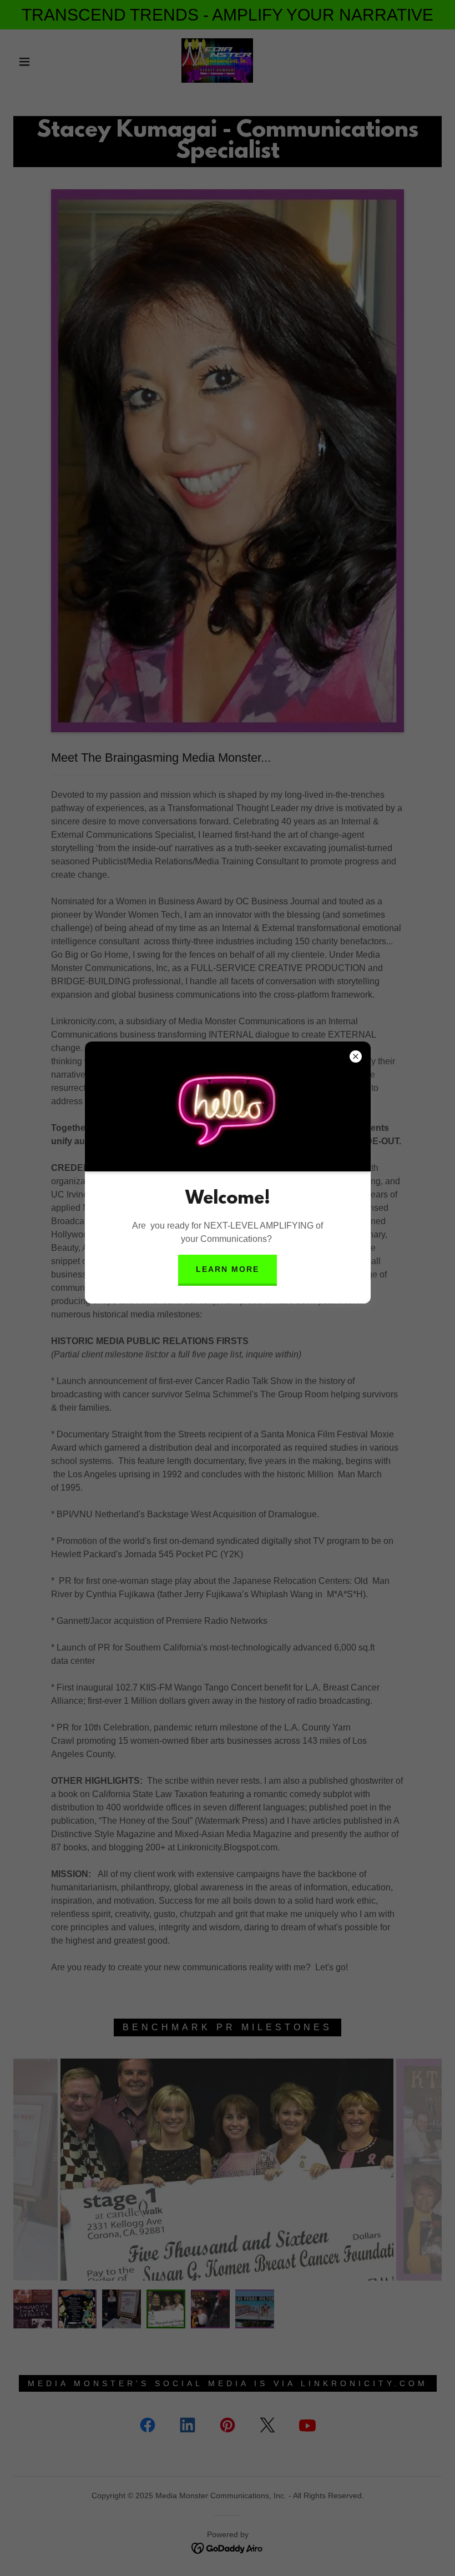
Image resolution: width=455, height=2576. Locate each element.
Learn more (228, 1269)
